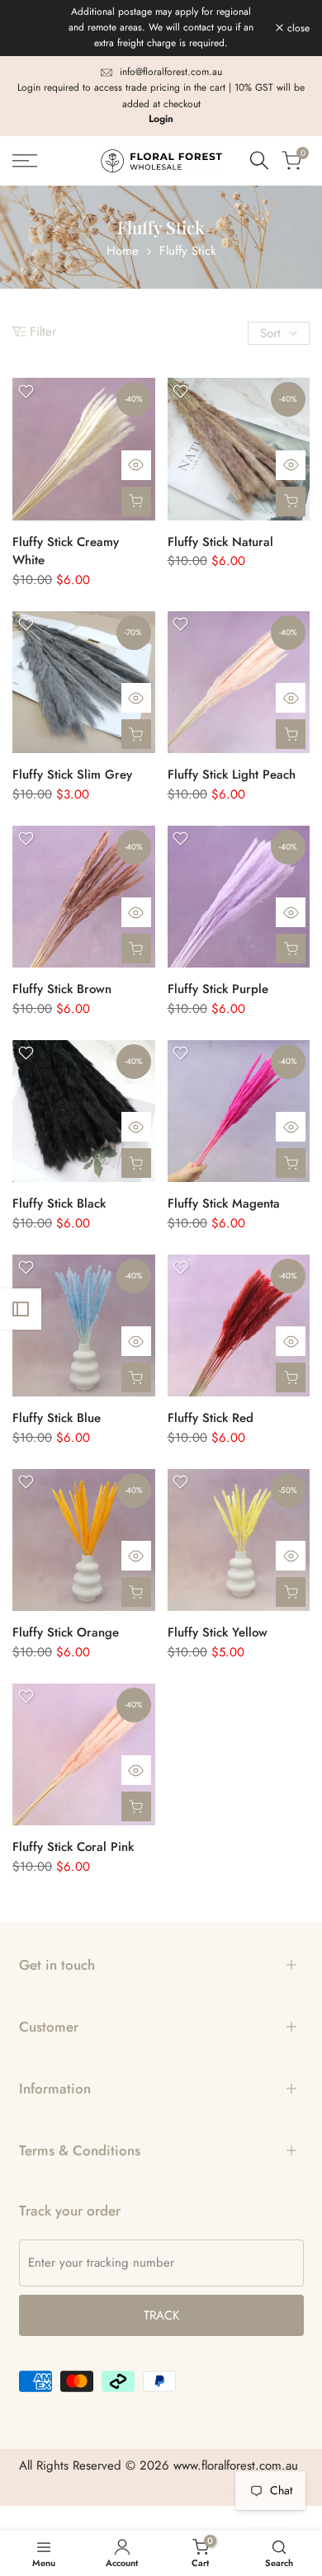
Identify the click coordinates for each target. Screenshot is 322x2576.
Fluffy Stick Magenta (224, 1203)
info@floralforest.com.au (171, 72)
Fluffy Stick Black (59, 1203)
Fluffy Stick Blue (57, 1418)
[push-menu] (25, 161)
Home (123, 251)
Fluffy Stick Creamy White (66, 551)
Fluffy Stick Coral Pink (73, 1847)
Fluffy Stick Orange (66, 1632)
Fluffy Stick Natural (220, 542)
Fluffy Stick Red (211, 1418)
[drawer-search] (259, 160)
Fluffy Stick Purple (218, 989)
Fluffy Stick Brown (62, 989)
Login (161, 119)
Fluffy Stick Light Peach (232, 775)
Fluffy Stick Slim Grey (72, 775)
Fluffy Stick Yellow (218, 1632)
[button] (26, 391)
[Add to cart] (136, 502)
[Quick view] (136, 465)
